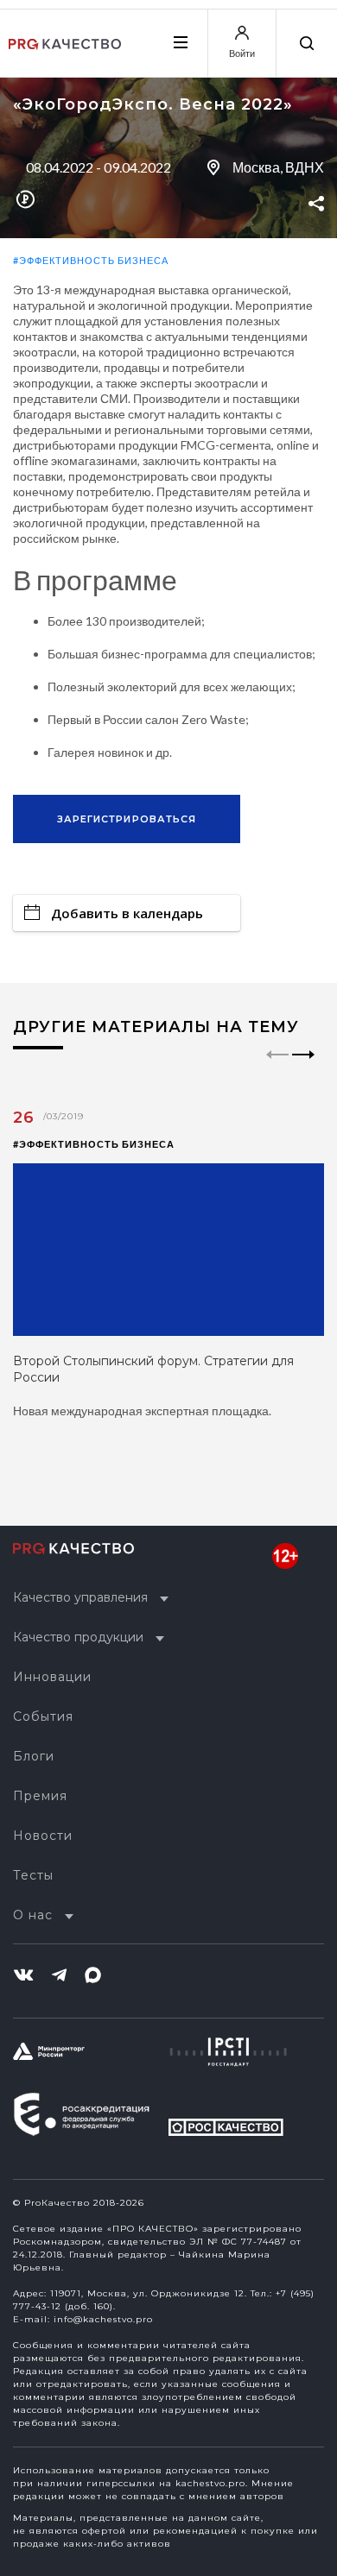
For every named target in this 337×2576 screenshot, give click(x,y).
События (43, 1716)
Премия (40, 1796)
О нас (33, 1915)
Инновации (52, 1677)
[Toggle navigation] (180, 42)
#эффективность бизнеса (91, 260)
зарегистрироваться (127, 819)
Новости (43, 1836)
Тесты (33, 1875)
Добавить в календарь (127, 913)
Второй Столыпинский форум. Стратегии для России (153, 1369)
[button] (304, 1069)
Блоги (34, 1756)
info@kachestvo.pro (103, 2319)
